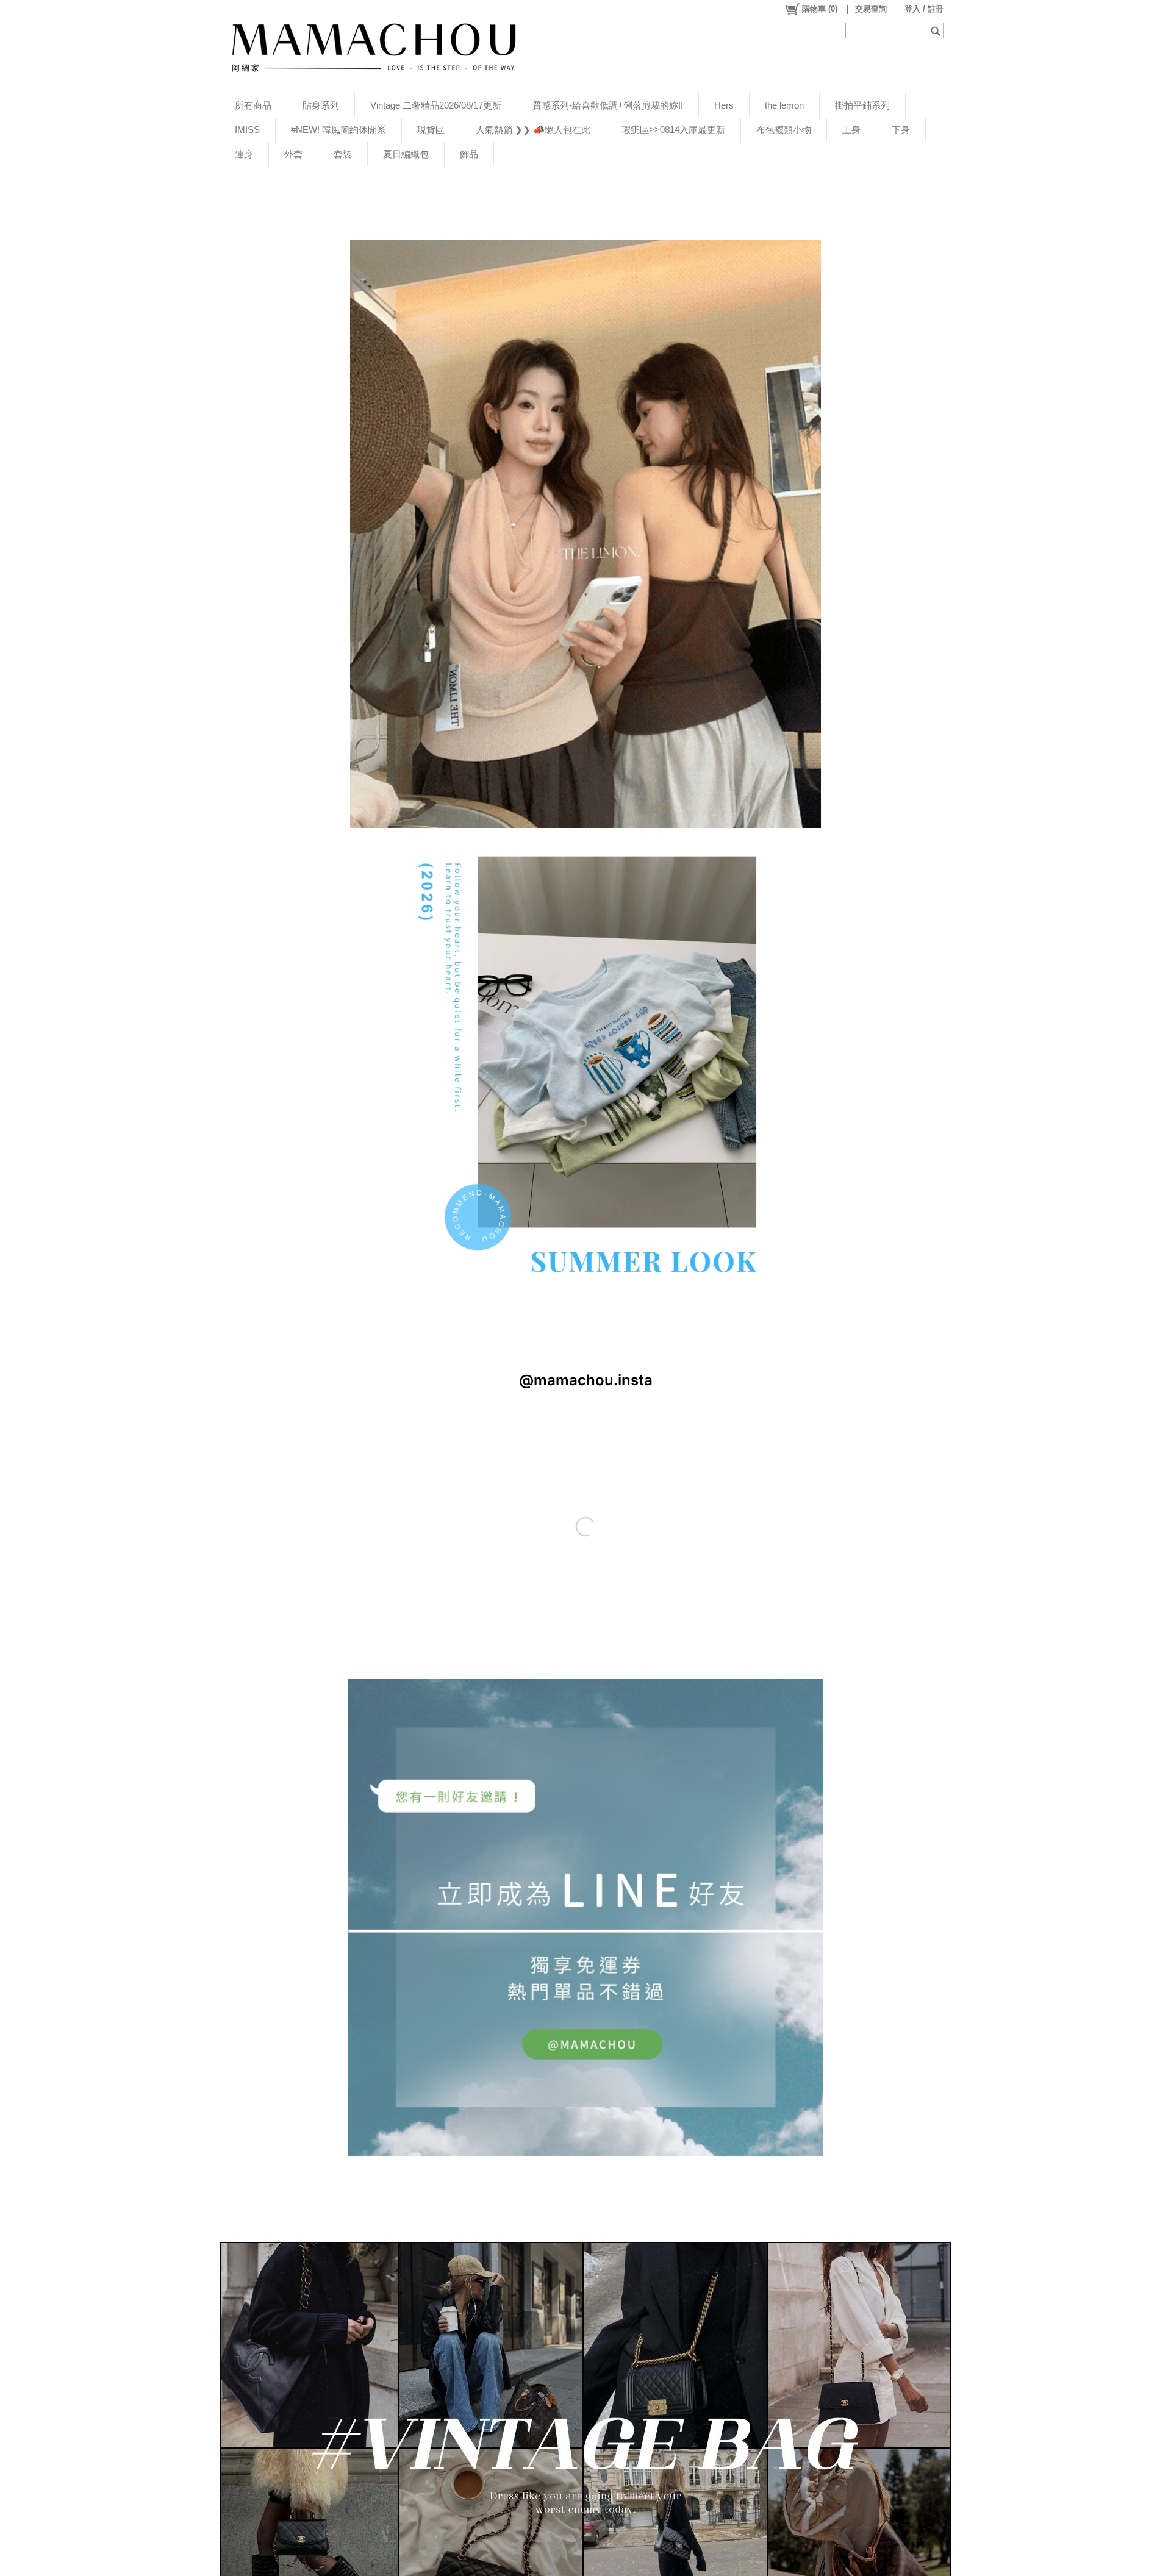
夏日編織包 (406, 154)
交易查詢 (871, 9)
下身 (901, 130)
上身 (851, 130)
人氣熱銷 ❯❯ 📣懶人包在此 (533, 130)
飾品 (469, 154)
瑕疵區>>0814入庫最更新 (673, 130)
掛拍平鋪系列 (862, 105)
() (820, 9)
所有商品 (253, 105)
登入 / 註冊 (924, 9)
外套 (293, 154)
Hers (724, 105)
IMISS (247, 130)
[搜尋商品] (937, 30)
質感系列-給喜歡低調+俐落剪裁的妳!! (608, 105)
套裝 (343, 154)
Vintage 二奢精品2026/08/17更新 (436, 105)
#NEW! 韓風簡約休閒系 (338, 130)
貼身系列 (321, 105)
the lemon (784, 105)
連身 (244, 154)
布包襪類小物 (784, 130)
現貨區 (431, 130)
